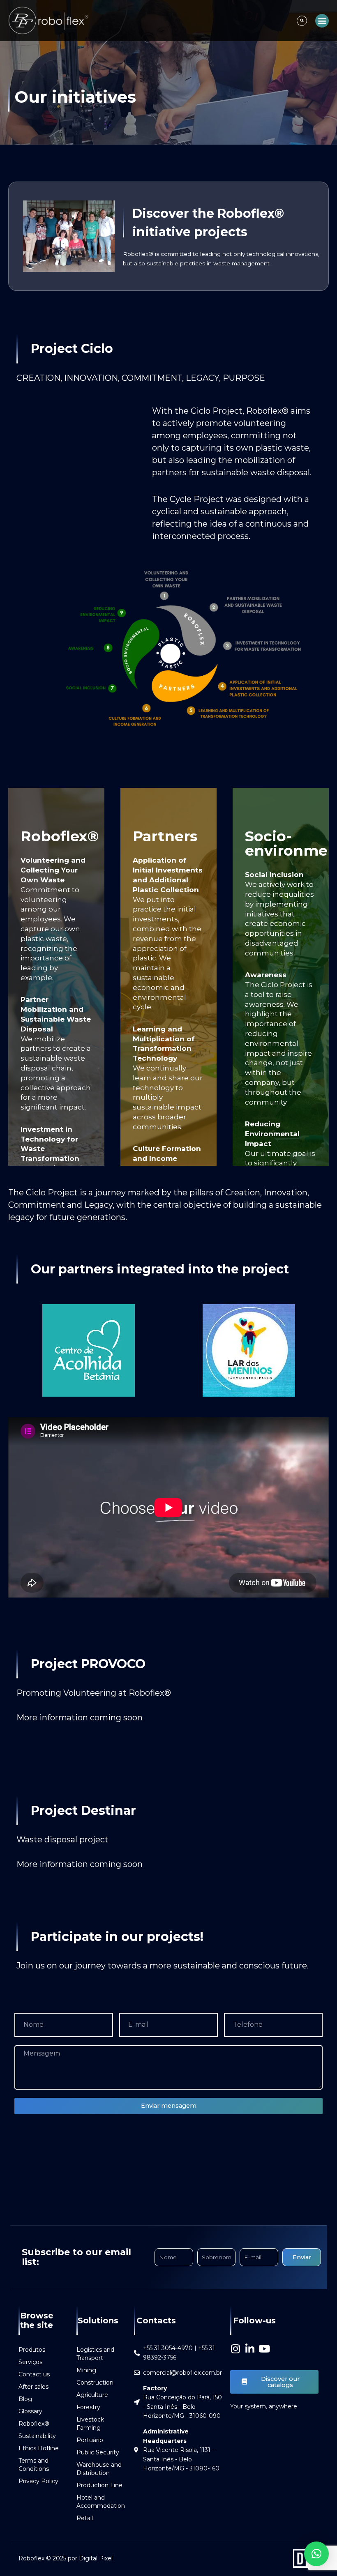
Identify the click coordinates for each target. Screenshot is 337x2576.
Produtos (32, 2350)
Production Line (99, 2485)
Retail (85, 2518)
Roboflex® (34, 2424)
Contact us (34, 2374)
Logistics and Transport (95, 2354)
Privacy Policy (38, 2481)
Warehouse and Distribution (99, 2469)
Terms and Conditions (34, 2465)
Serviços (30, 2362)
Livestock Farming (90, 2424)
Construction (95, 2383)
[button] (302, 21)
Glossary (30, 2411)
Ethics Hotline (39, 2448)
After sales (33, 2387)
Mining (86, 2370)
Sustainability (37, 2436)
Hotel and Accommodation (101, 2502)
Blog (25, 2399)
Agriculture (92, 2395)
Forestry (88, 2407)
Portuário (90, 2440)
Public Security (98, 2452)
